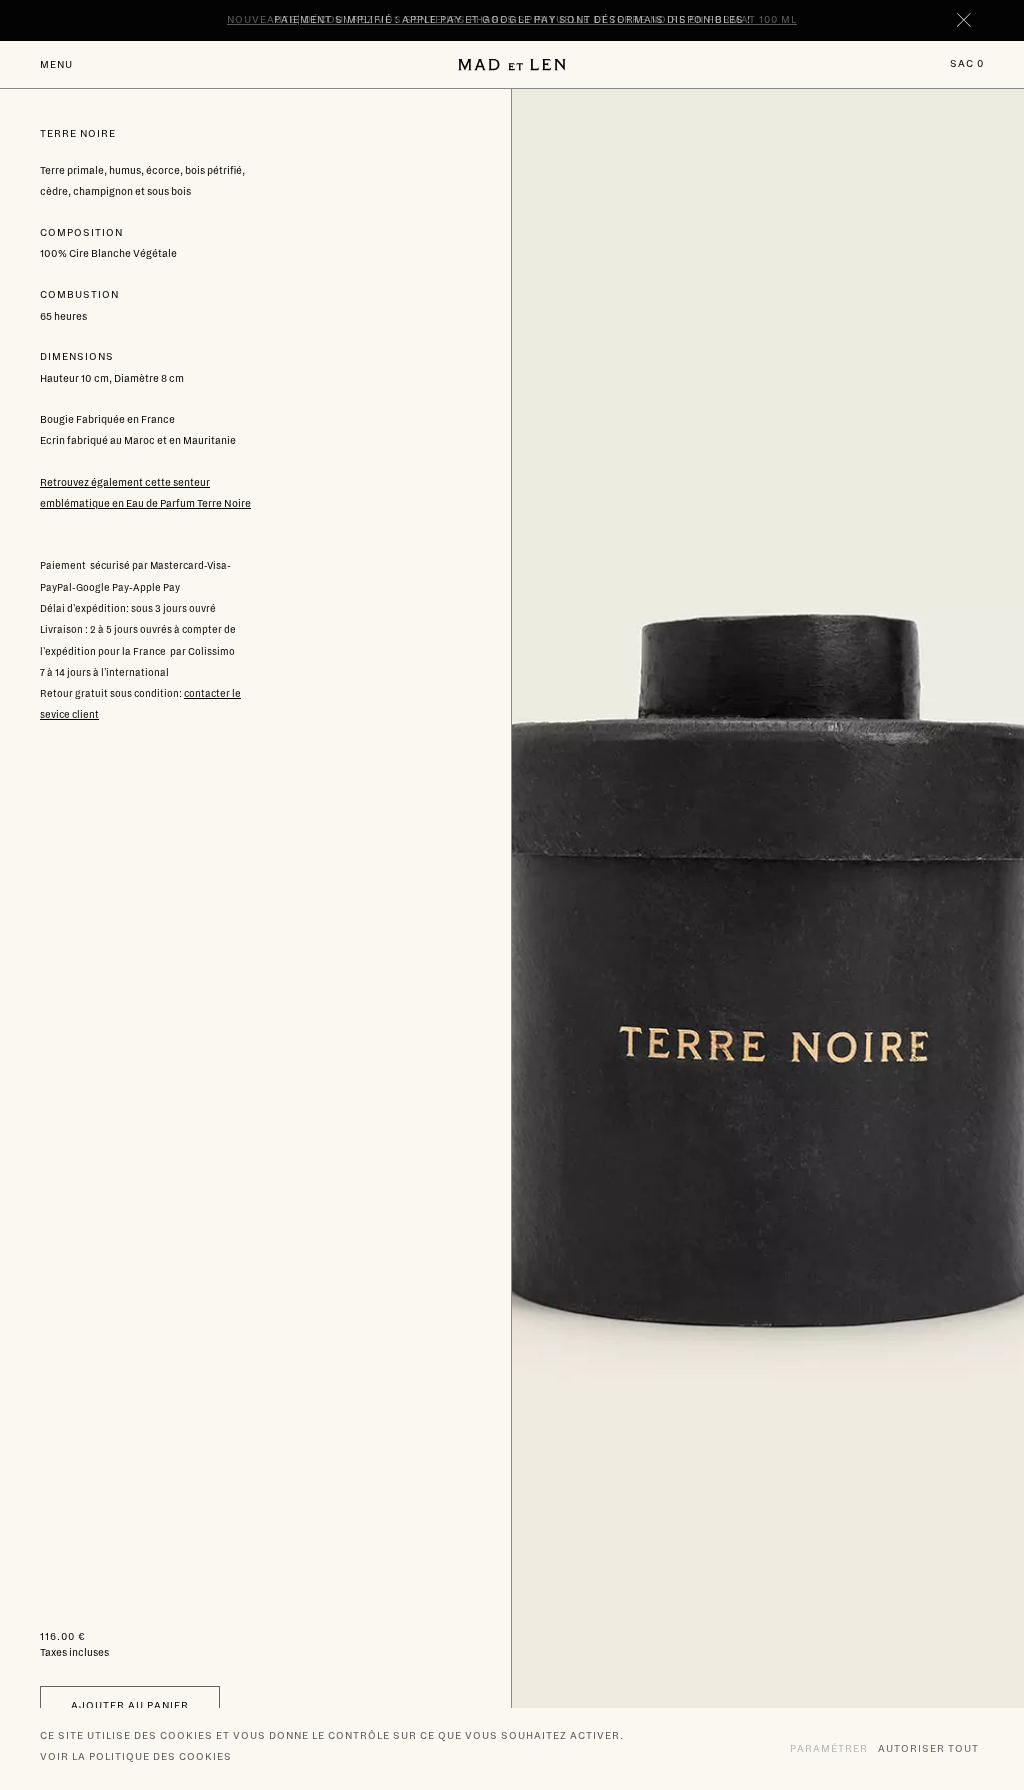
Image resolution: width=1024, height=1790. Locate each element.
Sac (967, 63)
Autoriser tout (928, 1748)
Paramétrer (829, 1748)
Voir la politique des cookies (136, 1756)
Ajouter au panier (130, 1705)
